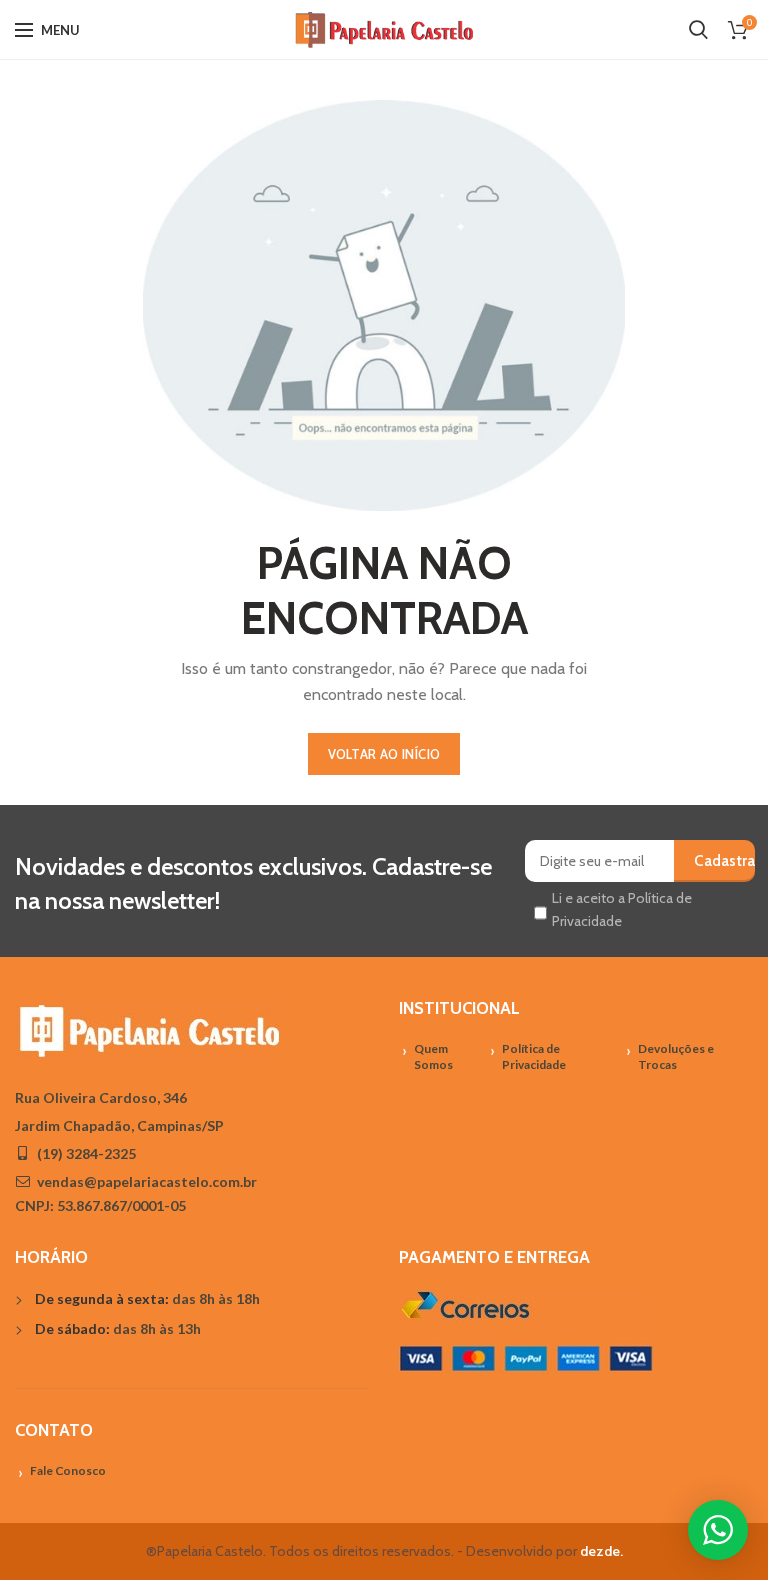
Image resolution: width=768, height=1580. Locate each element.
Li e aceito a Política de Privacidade (622, 909)
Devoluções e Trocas (676, 1057)
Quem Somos (433, 1057)
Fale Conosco (68, 1470)
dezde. (601, 1551)
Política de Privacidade (534, 1057)
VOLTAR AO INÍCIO (384, 754)
